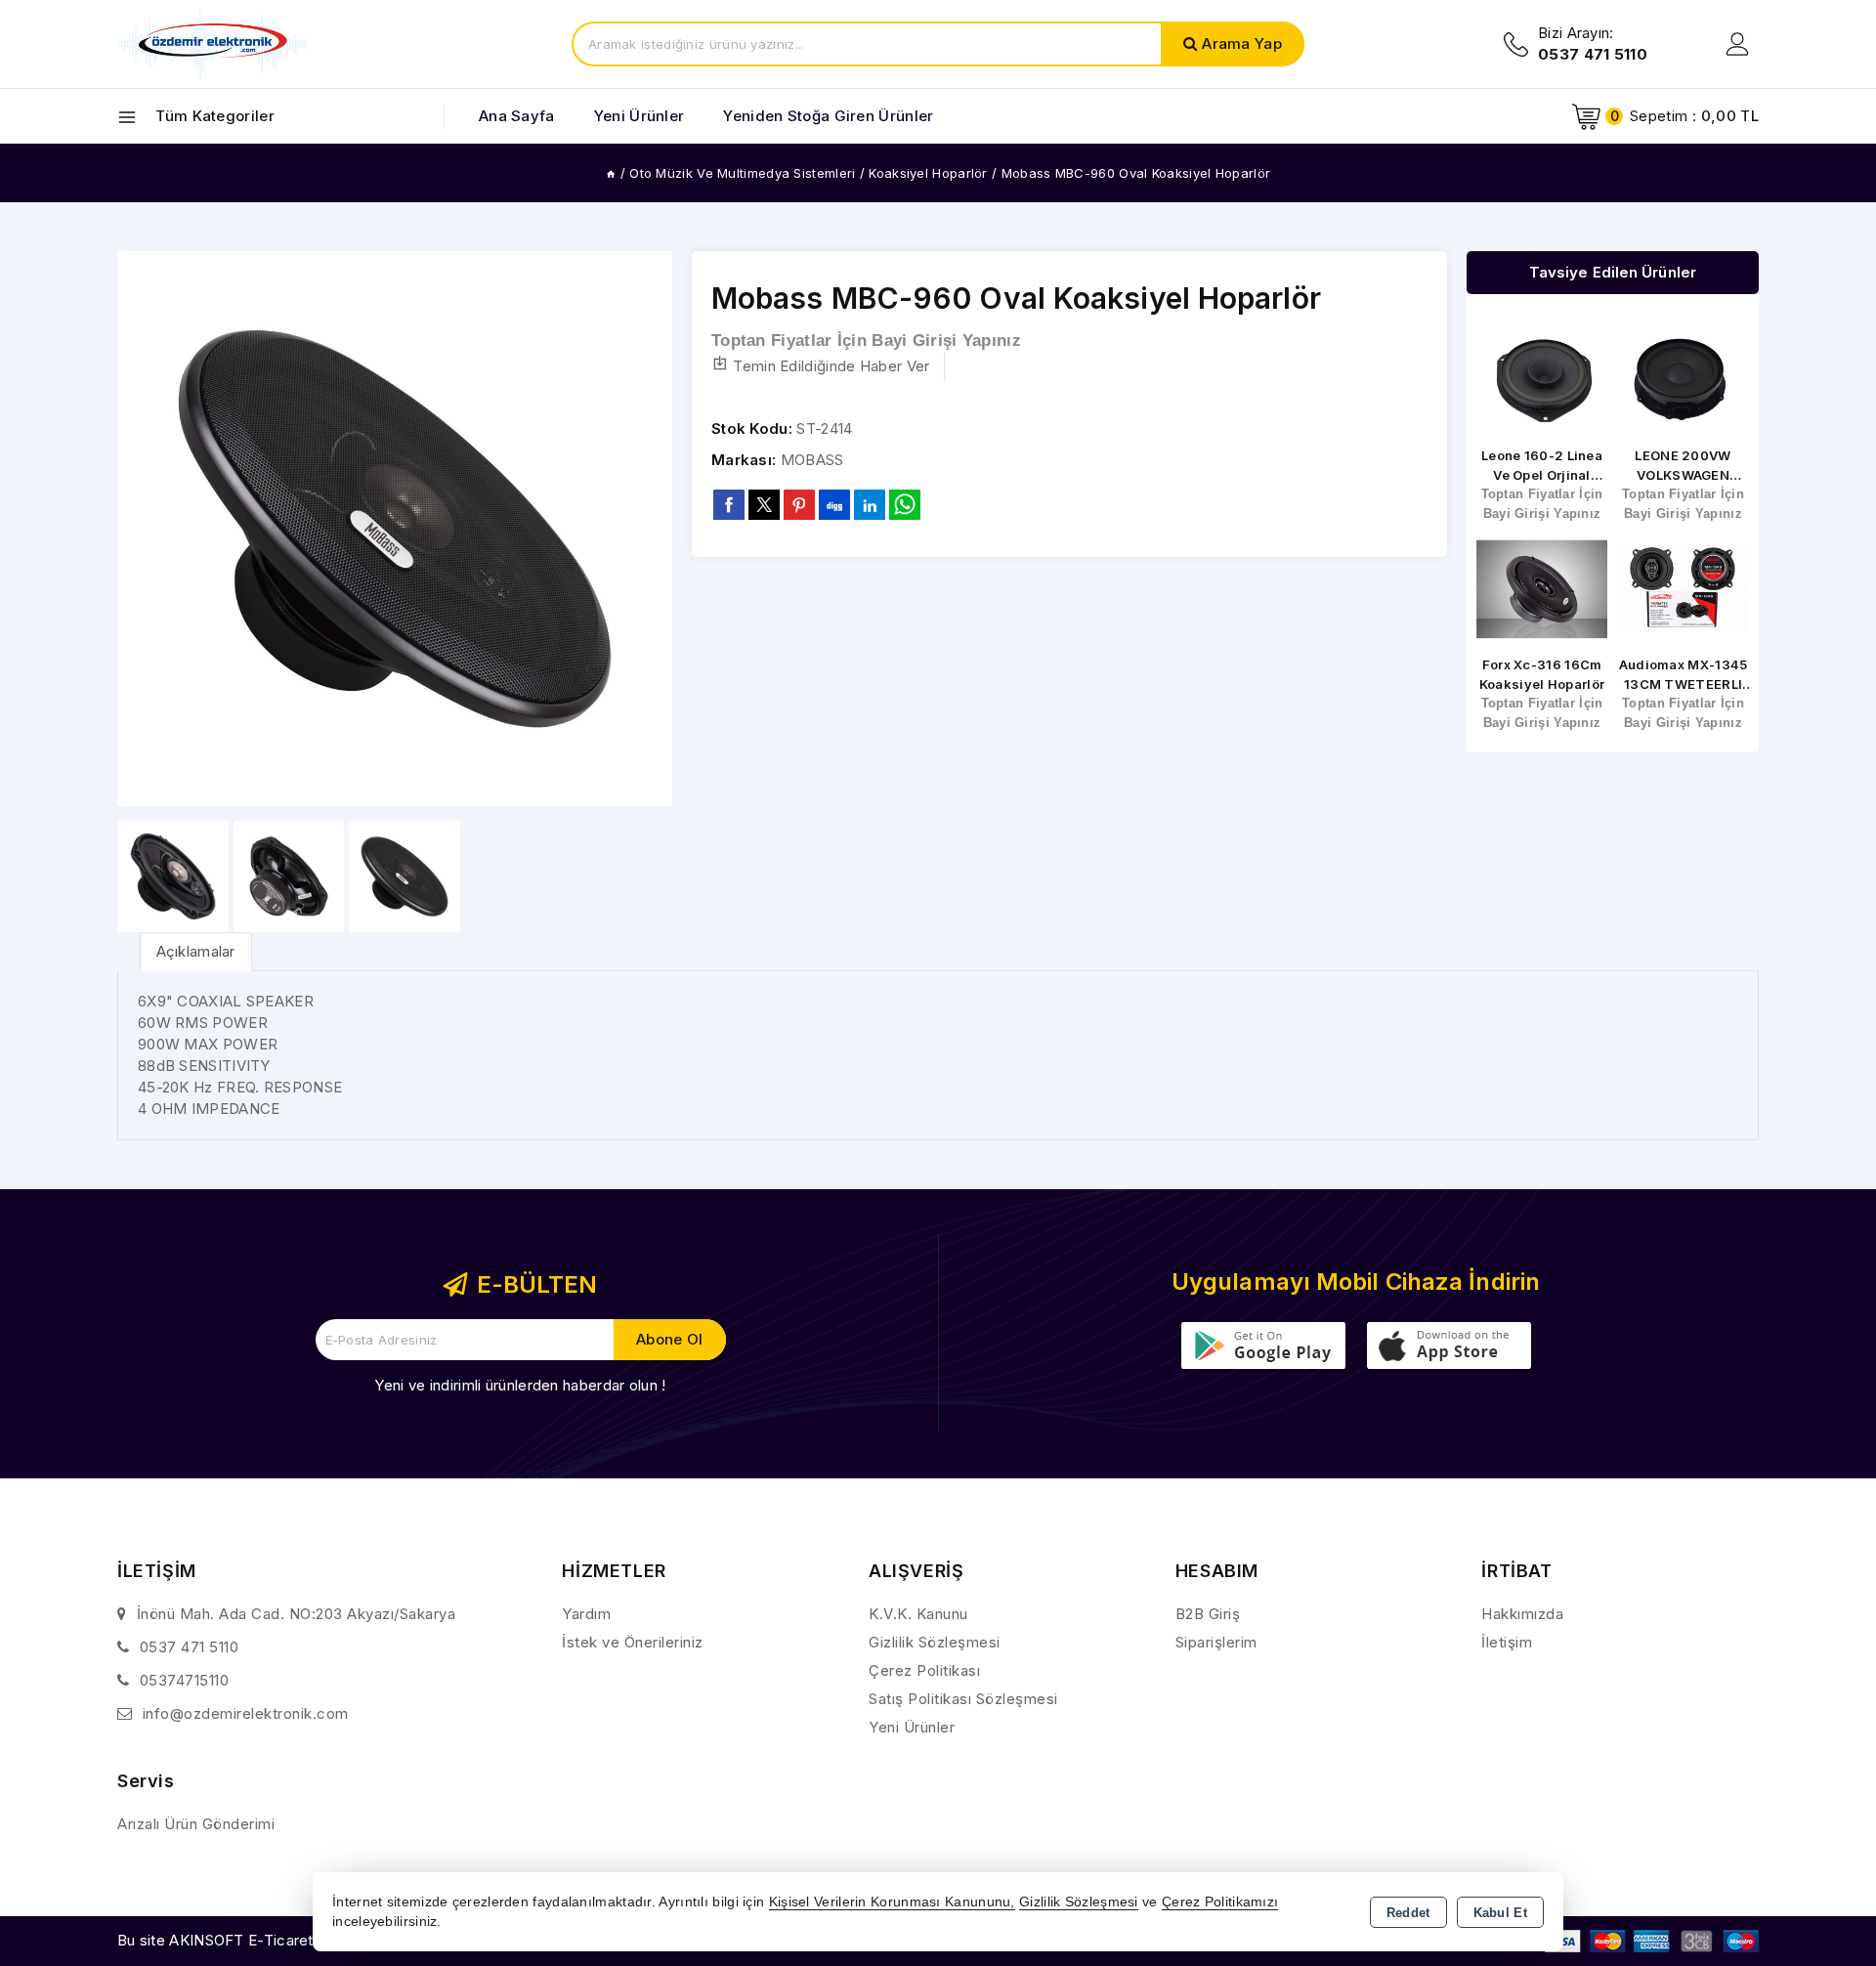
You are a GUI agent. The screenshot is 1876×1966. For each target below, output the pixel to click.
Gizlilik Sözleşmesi (935, 1642)
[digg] (834, 504)
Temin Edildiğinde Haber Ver (831, 366)
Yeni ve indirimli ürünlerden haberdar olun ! (520, 1385)
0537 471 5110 (190, 1647)
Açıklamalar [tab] (196, 951)
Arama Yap (1242, 43)
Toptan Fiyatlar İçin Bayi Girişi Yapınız (866, 341)
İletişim (1507, 1642)
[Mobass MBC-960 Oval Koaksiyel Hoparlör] (395, 529)
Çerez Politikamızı (1220, 1902)
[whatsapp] (905, 505)
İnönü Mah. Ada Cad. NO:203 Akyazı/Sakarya (297, 1614)
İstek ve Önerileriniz (633, 1642)
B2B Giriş (1208, 1614)
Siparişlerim (1216, 1642)
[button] (649, 529)
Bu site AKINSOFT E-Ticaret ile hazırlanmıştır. (274, 1940)
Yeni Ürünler (912, 1727)
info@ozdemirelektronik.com (246, 1713)
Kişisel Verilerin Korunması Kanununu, (892, 1902)
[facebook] (729, 504)
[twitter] (764, 505)
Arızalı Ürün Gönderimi (196, 1824)
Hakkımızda (1522, 1614)
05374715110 (185, 1680)
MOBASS (812, 460)
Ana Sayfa (517, 116)
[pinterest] (799, 504)
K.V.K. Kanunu (918, 1614)
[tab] (196, 951)
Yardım (586, 1614)
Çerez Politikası (924, 1670)
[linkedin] (870, 504)
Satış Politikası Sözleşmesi (963, 1699)
